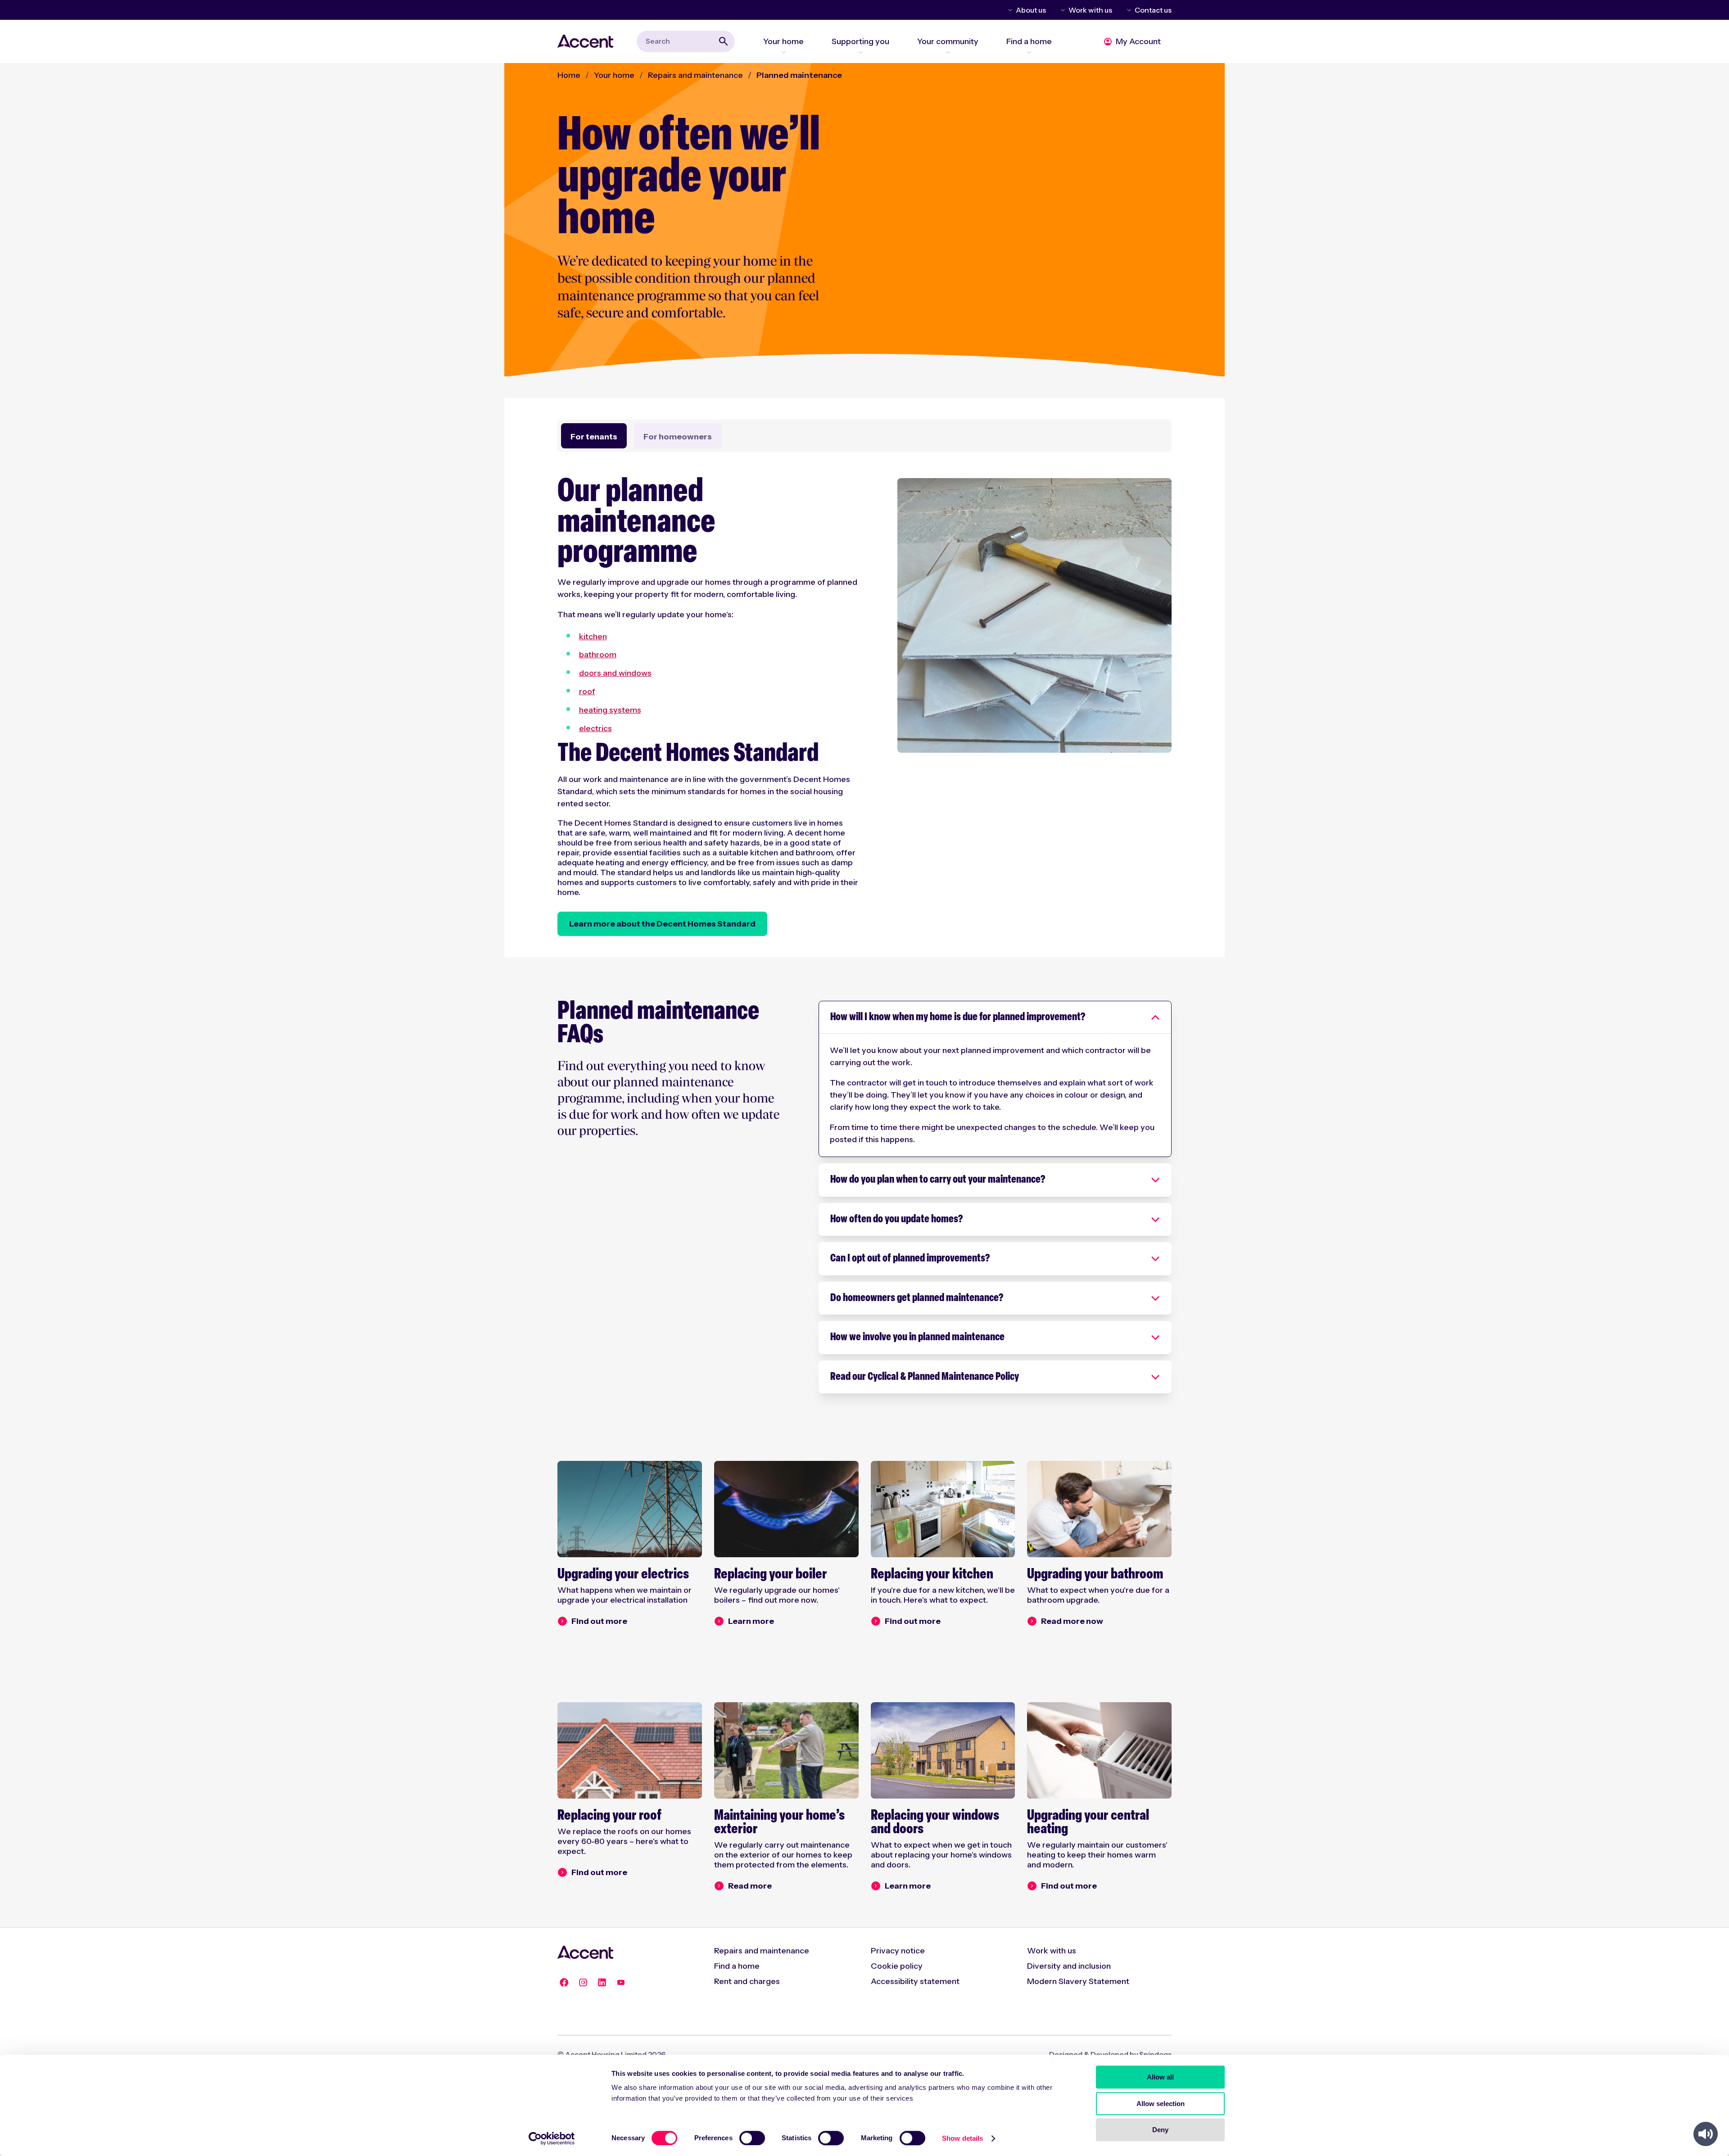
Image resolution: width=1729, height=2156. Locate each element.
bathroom (598, 655)
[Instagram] (583, 1983)
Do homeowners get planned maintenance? (917, 1298)
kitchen (593, 637)
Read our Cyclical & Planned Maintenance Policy (925, 1377)
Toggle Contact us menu (1127, 10)
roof (587, 692)
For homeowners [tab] (678, 437)
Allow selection (1161, 2104)
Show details (962, 2138)
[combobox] (686, 41)
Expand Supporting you (860, 52)
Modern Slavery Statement (1078, 1981)
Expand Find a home (1029, 52)
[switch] (752, 2138)
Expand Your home (783, 52)
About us (1031, 10)
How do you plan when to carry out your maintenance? (938, 1180)
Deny (1160, 2130)
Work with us (1090, 10)
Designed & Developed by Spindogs (1110, 2054)
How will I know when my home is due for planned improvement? (958, 1017)
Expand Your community (948, 52)
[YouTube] (621, 1983)
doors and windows (615, 673)
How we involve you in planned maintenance (917, 1338)
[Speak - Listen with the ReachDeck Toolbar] (1706, 2134)
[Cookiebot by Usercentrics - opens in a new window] (552, 2138)
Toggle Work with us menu (1061, 10)
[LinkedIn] (602, 1983)
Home (569, 75)
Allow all (1160, 2077)
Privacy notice (898, 1951)
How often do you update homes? (896, 1220)
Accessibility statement (915, 1981)
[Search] (724, 41)
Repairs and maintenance (695, 75)
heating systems (610, 710)
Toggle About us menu (1009, 10)
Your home (614, 75)
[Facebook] (564, 1983)
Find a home (737, 1966)
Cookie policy (897, 1966)
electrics (595, 728)
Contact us (1153, 10)
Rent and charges (747, 1981)
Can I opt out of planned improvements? (910, 1259)
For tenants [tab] (594, 437)
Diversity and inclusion (1069, 1966)
